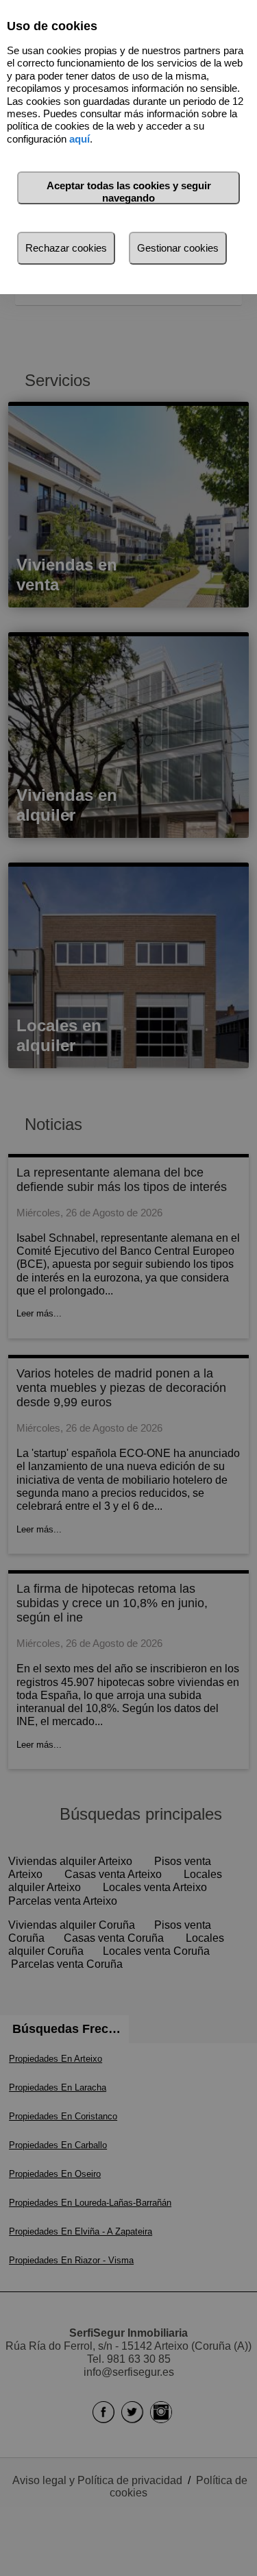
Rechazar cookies (66, 248)
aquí (79, 139)
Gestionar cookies (178, 248)
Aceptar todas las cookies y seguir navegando (129, 192)
